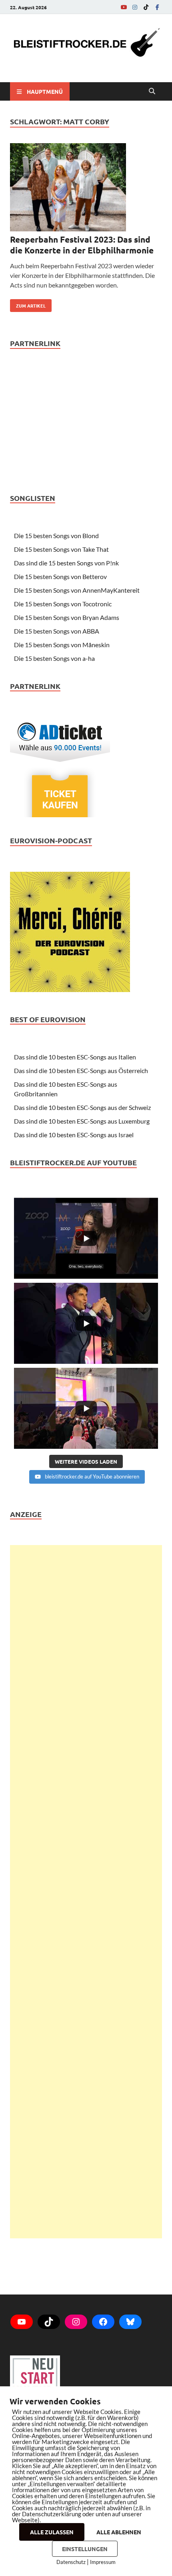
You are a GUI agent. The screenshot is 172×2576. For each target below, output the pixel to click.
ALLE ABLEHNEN (119, 2532)
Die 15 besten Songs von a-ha (54, 658)
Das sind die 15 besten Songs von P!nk (66, 563)
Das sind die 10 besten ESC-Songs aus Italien (75, 1057)
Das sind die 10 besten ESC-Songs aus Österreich (81, 1070)
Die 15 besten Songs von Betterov (60, 576)
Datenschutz (71, 2562)
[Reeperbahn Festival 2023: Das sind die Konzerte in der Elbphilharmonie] (86, 188)
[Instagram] (135, 7)
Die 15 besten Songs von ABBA (57, 631)
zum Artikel (28, 304)
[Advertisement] (86, 1892)
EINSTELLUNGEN (85, 2549)
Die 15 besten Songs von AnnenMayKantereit (77, 590)
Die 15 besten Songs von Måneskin (62, 645)
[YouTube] (124, 7)
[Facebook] (157, 7)
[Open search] (152, 91)
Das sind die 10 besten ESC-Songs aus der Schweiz (82, 1107)
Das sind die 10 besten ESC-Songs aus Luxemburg (82, 1121)
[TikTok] (146, 7)
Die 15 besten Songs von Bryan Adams (67, 617)
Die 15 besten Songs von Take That (61, 549)
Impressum (103, 2562)
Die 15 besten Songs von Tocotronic (63, 604)
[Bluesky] (130, 2322)
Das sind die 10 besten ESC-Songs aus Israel (74, 1135)
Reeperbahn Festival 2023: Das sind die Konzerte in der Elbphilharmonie (82, 245)
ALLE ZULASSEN (52, 2532)
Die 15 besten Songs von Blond (56, 536)
